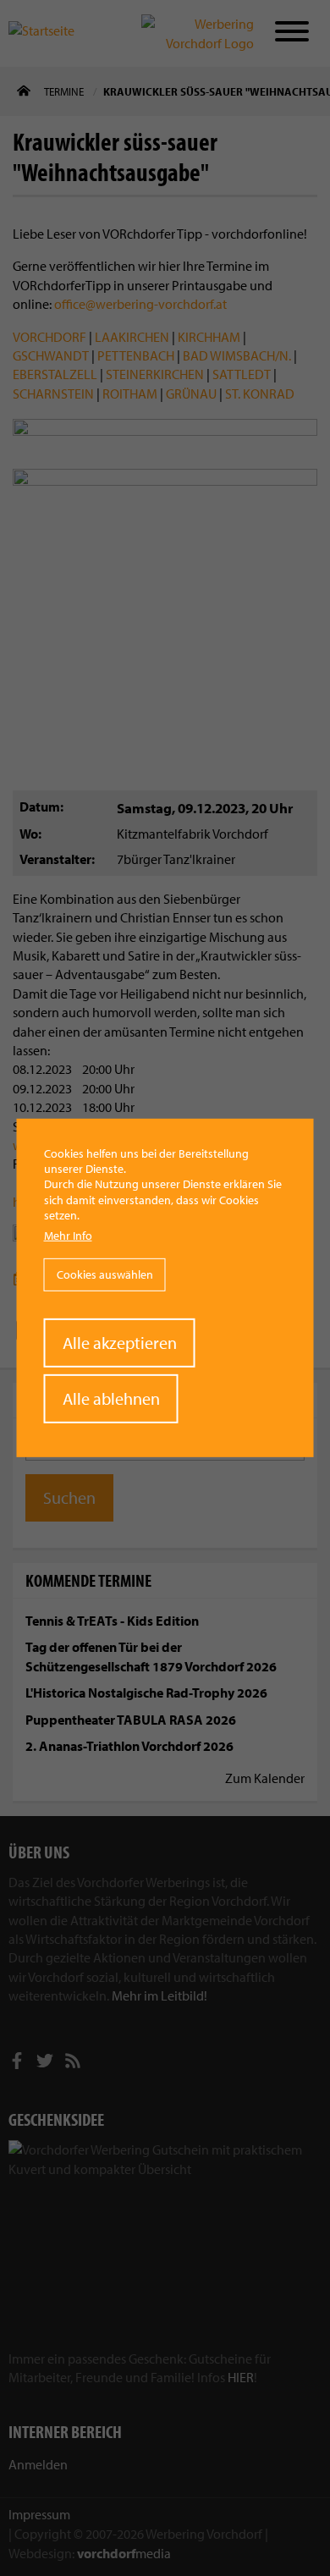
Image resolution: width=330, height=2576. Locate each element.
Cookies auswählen (105, 1274)
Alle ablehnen (111, 1398)
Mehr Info (68, 1236)
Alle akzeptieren (120, 1343)
